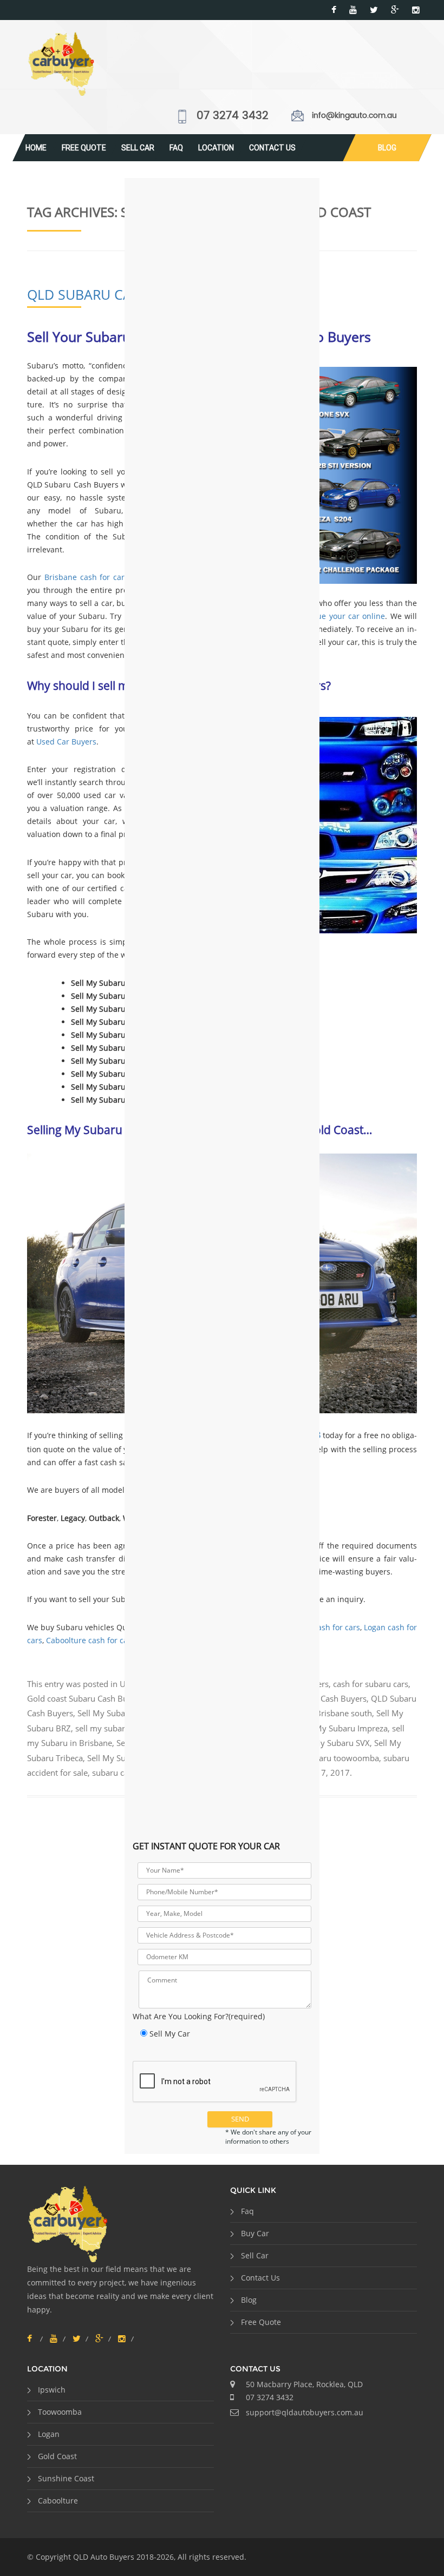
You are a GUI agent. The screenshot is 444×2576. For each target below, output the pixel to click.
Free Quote (84, 148)
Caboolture (58, 2501)
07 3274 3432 (233, 116)
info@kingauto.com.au (354, 116)
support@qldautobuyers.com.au (305, 2412)
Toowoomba (60, 2412)
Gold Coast (57, 2456)
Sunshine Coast (66, 2478)
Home (36, 148)
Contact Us (272, 148)
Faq (176, 148)
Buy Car (255, 2233)
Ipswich (52, 2390)
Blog (387, 148)
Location (216, 148)
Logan (49, 2434)
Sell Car (138, 148)
